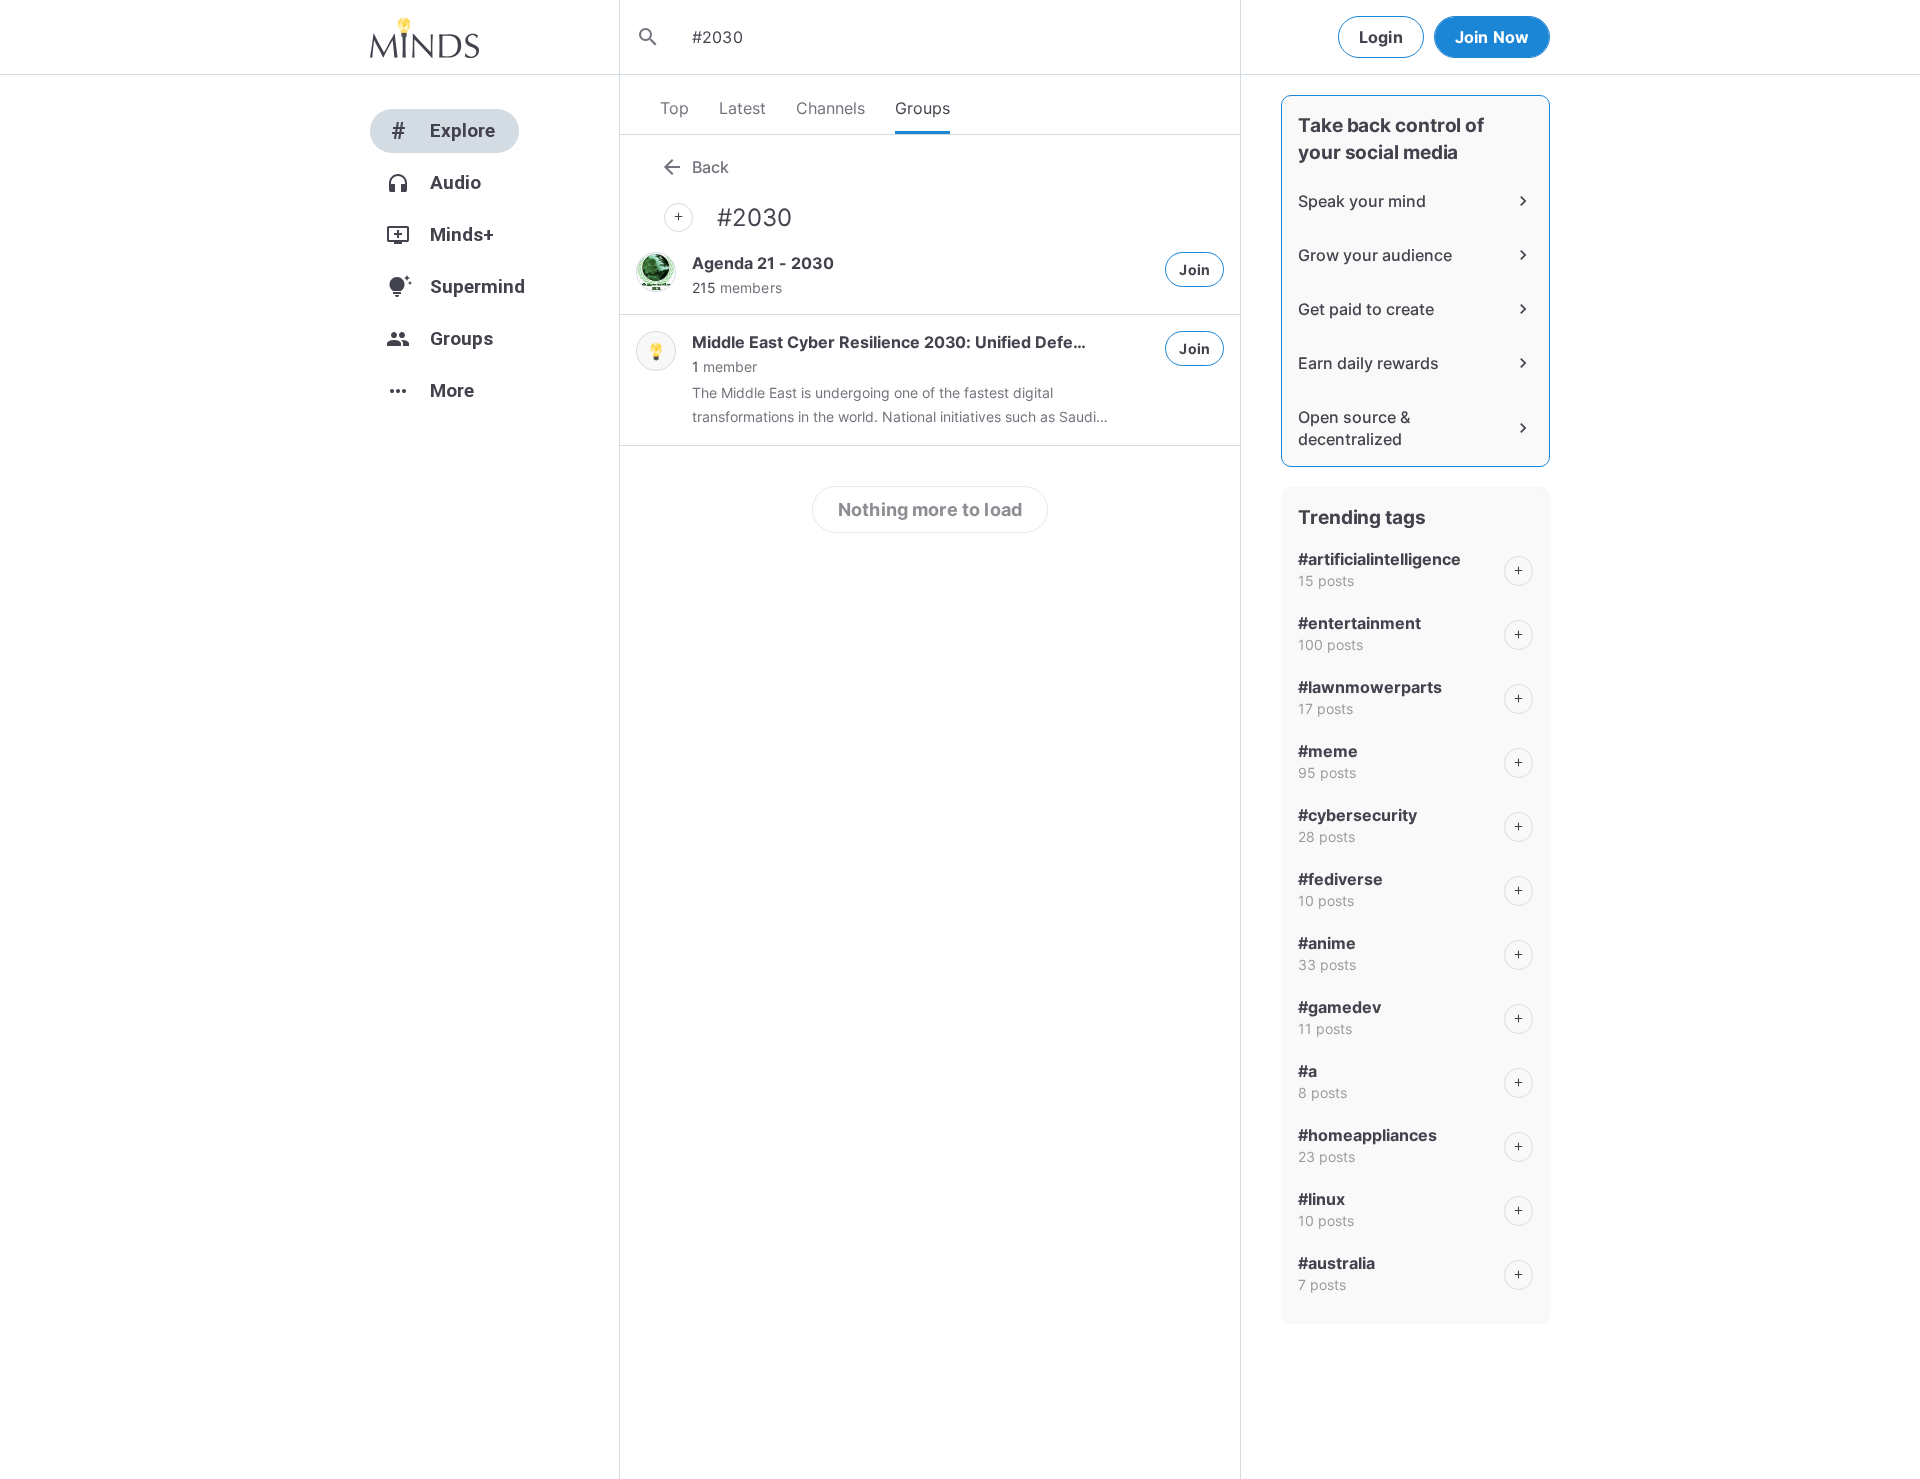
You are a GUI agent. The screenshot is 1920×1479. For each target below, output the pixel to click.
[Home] (424, 37)
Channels (830, 108)
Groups (922, 108)
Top (674, 108)
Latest (742, 108)
